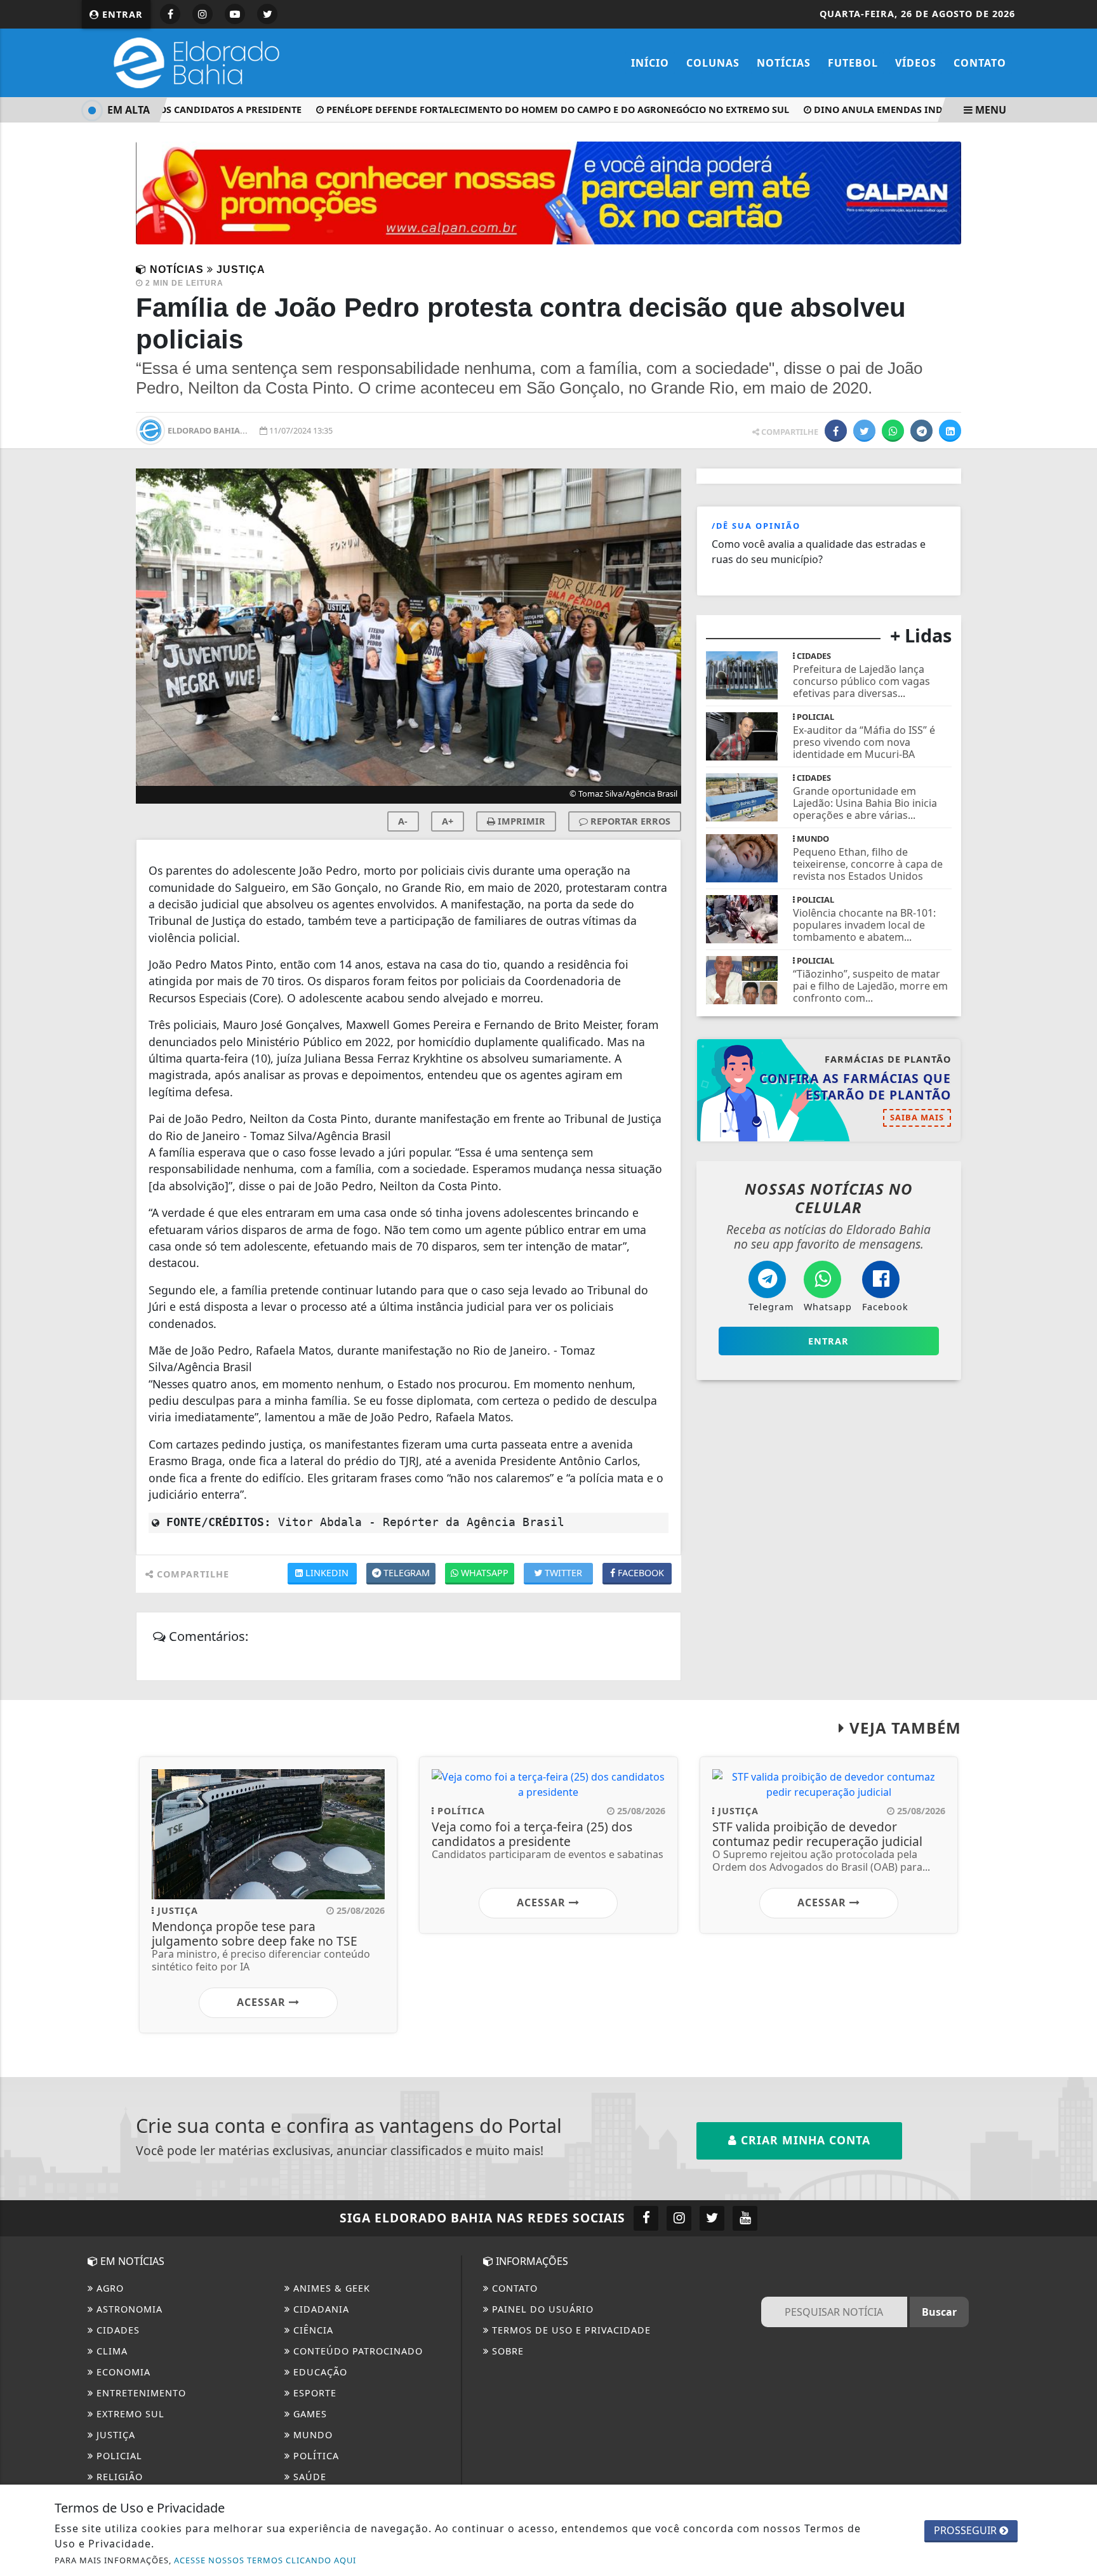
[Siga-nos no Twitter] (712, 2218)
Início (650, 63)
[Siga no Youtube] (235, 14)
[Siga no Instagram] (203, 14)
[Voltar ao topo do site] (1078, 1546)
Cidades (116, 2330)
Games (309, 2414)
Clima (110, 2351)
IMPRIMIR (520, 821)
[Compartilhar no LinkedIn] (950, 431)
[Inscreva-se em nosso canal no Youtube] (745, 2218)
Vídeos (916, 63)
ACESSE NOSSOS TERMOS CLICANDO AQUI (265, 2560)
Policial (118, 2456)
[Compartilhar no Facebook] (836, 431)
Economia (122, 2372)
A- (403, 821)
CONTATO (513, 2288)
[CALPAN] (548, 192)
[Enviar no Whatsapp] (893, 431)
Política (315, 2456)
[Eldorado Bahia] (193, 62)
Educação (319, 2372)
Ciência (312, 2330)
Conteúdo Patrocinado (356, 2351)
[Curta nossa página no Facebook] (646, 2218)
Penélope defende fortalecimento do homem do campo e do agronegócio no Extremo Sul (530, 110)
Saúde (308, 2477)
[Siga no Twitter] (267, 14)
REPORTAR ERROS (629, 821)
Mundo (311, 2435)
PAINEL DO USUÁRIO (541, 2309)
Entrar (121, 14)
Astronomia (128, 2309)
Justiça (114, 2435)
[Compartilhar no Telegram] (921, 431)
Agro (109, 2288)
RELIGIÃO (118, 2477)
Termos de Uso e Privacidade (570, 2330)
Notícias (784, 63)
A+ (448, 821)
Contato (980, 63)
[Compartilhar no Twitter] (864, 431)
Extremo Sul (129, 2414)
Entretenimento (140, 2393)
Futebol (853, 63)
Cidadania (320, 2309)
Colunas (713, 63)
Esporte (313, 2393)
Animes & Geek (330, 2288)
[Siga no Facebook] (170, 14)
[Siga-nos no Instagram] (679, 2218)
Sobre (506, 2351)
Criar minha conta (804, 2140)
